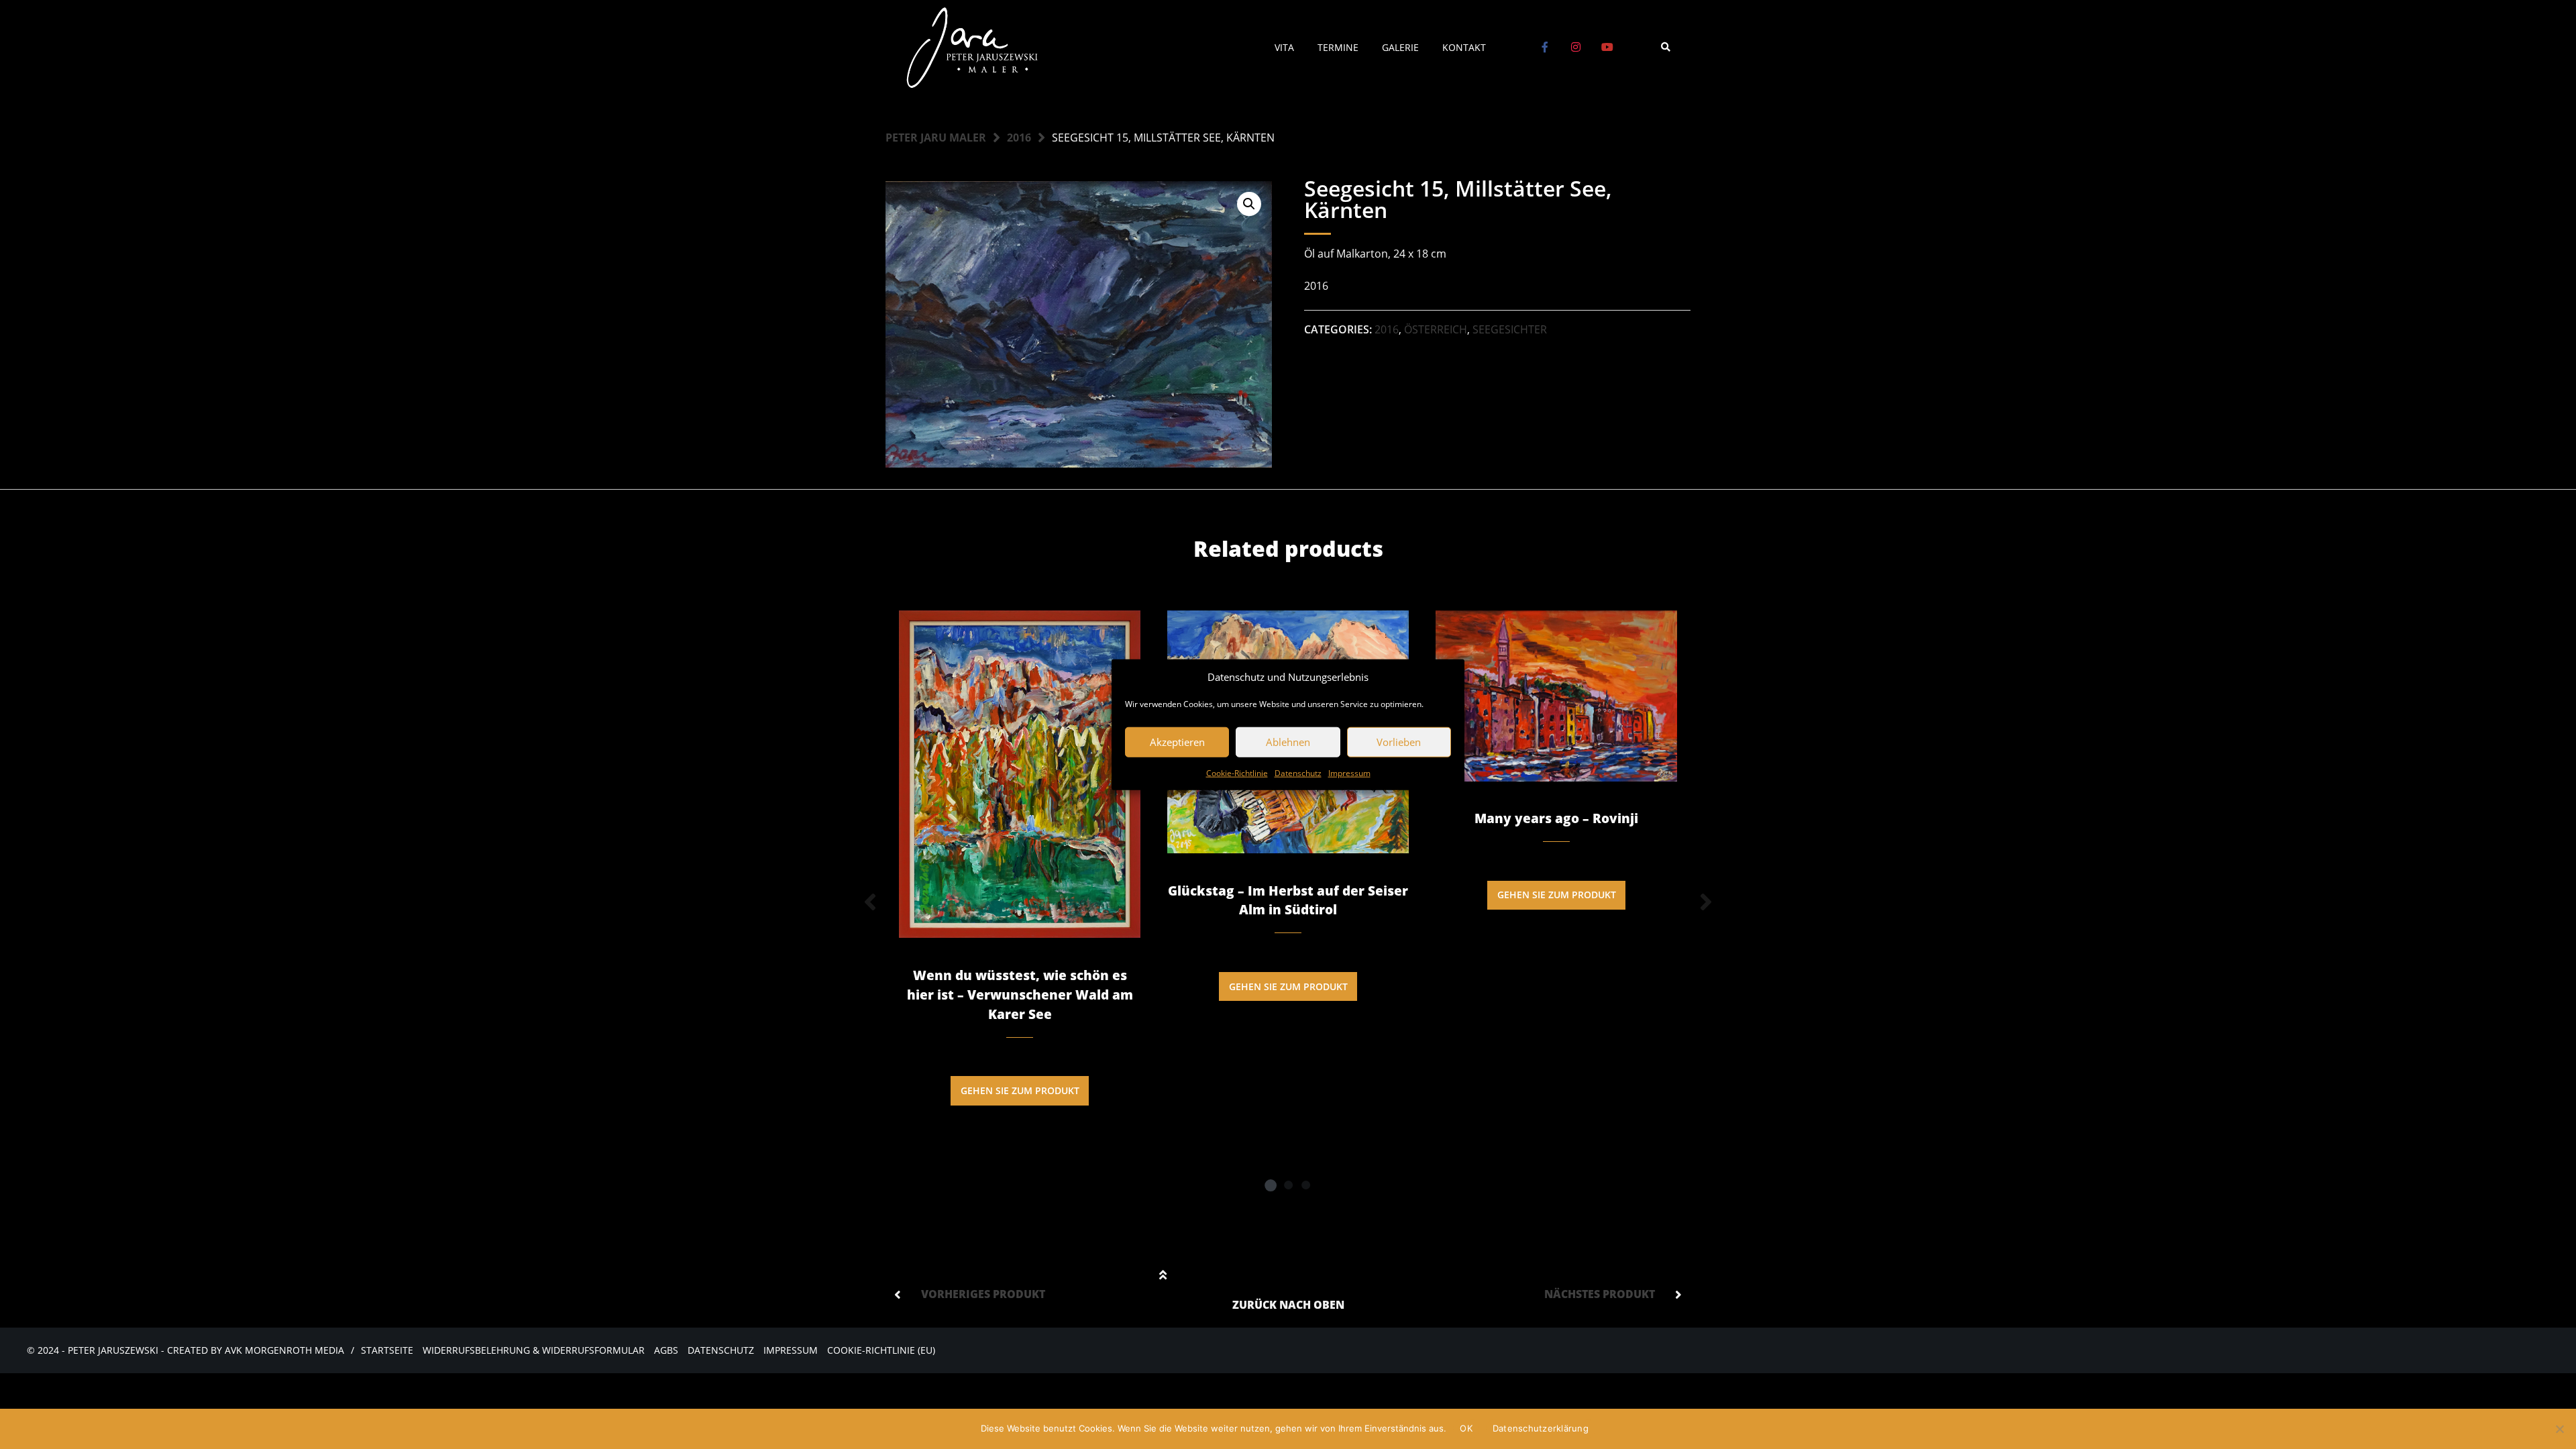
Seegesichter (1510, 329)
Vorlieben (1399, 742)
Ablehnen (1288, 742)
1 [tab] (1271, 1185)
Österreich (1436, 329)
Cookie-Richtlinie (1237, 772)
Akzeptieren (1177, 742)
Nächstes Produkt (1600, 1294)
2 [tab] (1288, 1185)
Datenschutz (1298, 772)
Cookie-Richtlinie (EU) (881, 1350)
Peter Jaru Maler (936, 138)
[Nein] (2559, 1429)
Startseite (387, 1350)
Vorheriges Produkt (983, 1294)
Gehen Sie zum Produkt (1020, 1090)
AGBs (666, 1350)
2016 (1019, 138)
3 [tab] (1305, 1185)
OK (1466, 1428)
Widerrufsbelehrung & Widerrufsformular (534, 1350)
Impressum (1349, 772)
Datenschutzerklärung (1541, 1428)
